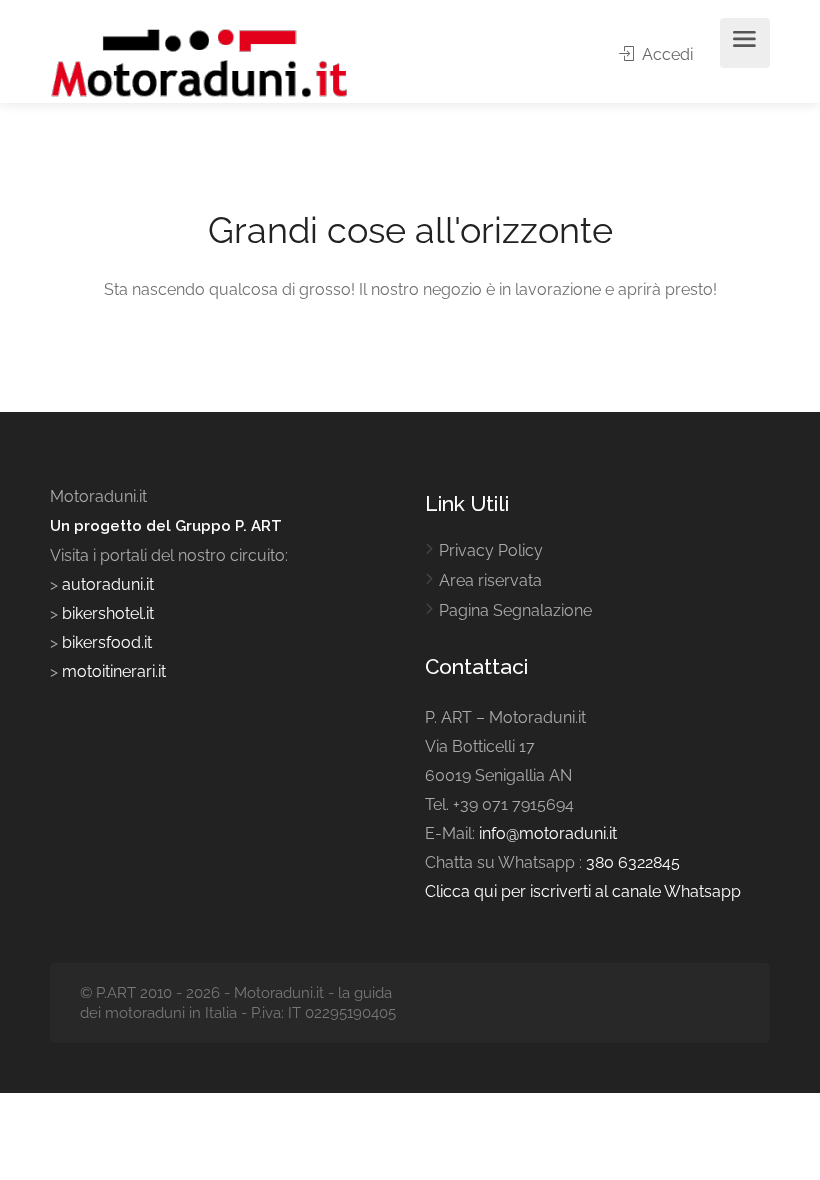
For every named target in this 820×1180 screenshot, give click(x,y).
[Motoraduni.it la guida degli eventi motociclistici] (200, 61)
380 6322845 (633, 862)
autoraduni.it (108, 584)
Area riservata (490, 580)
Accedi (665, 54)
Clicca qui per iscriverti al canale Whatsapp (583, 891)
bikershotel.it (108, 613)
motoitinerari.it (112, 671)
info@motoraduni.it (548, 833)
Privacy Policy (491, 550)
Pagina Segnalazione (515, 610)
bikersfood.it (107, 642)
